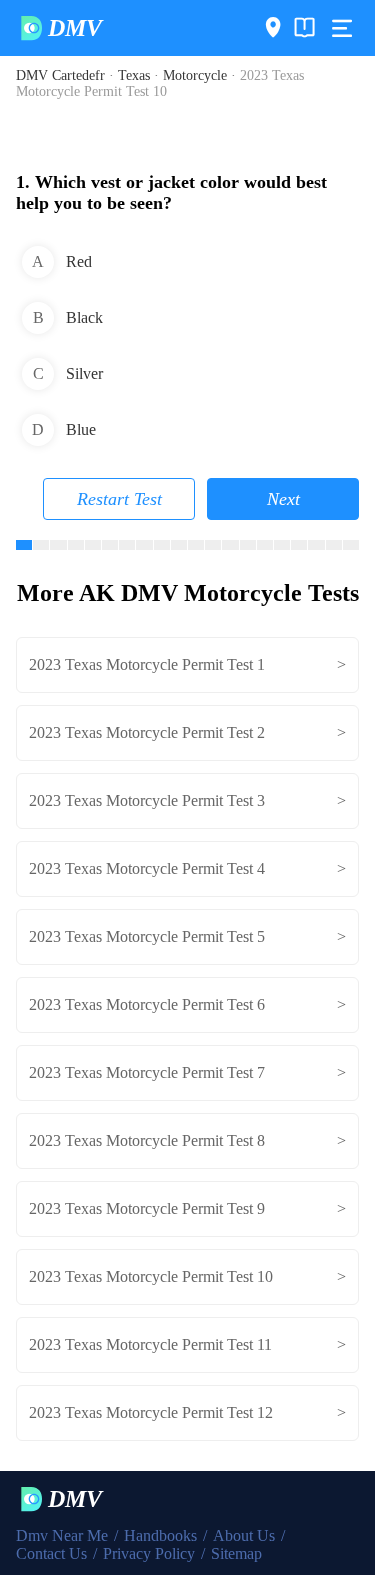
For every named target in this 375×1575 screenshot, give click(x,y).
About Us (244, 1535)
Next (283, 499)
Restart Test (119, 499)
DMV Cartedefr (60, 75)
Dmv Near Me (62, 1535)
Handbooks (160, 1535)
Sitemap (236, 1553)
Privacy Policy (149, 1553)
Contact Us (51, 1553)
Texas (134, 75)
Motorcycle (195, 75)
